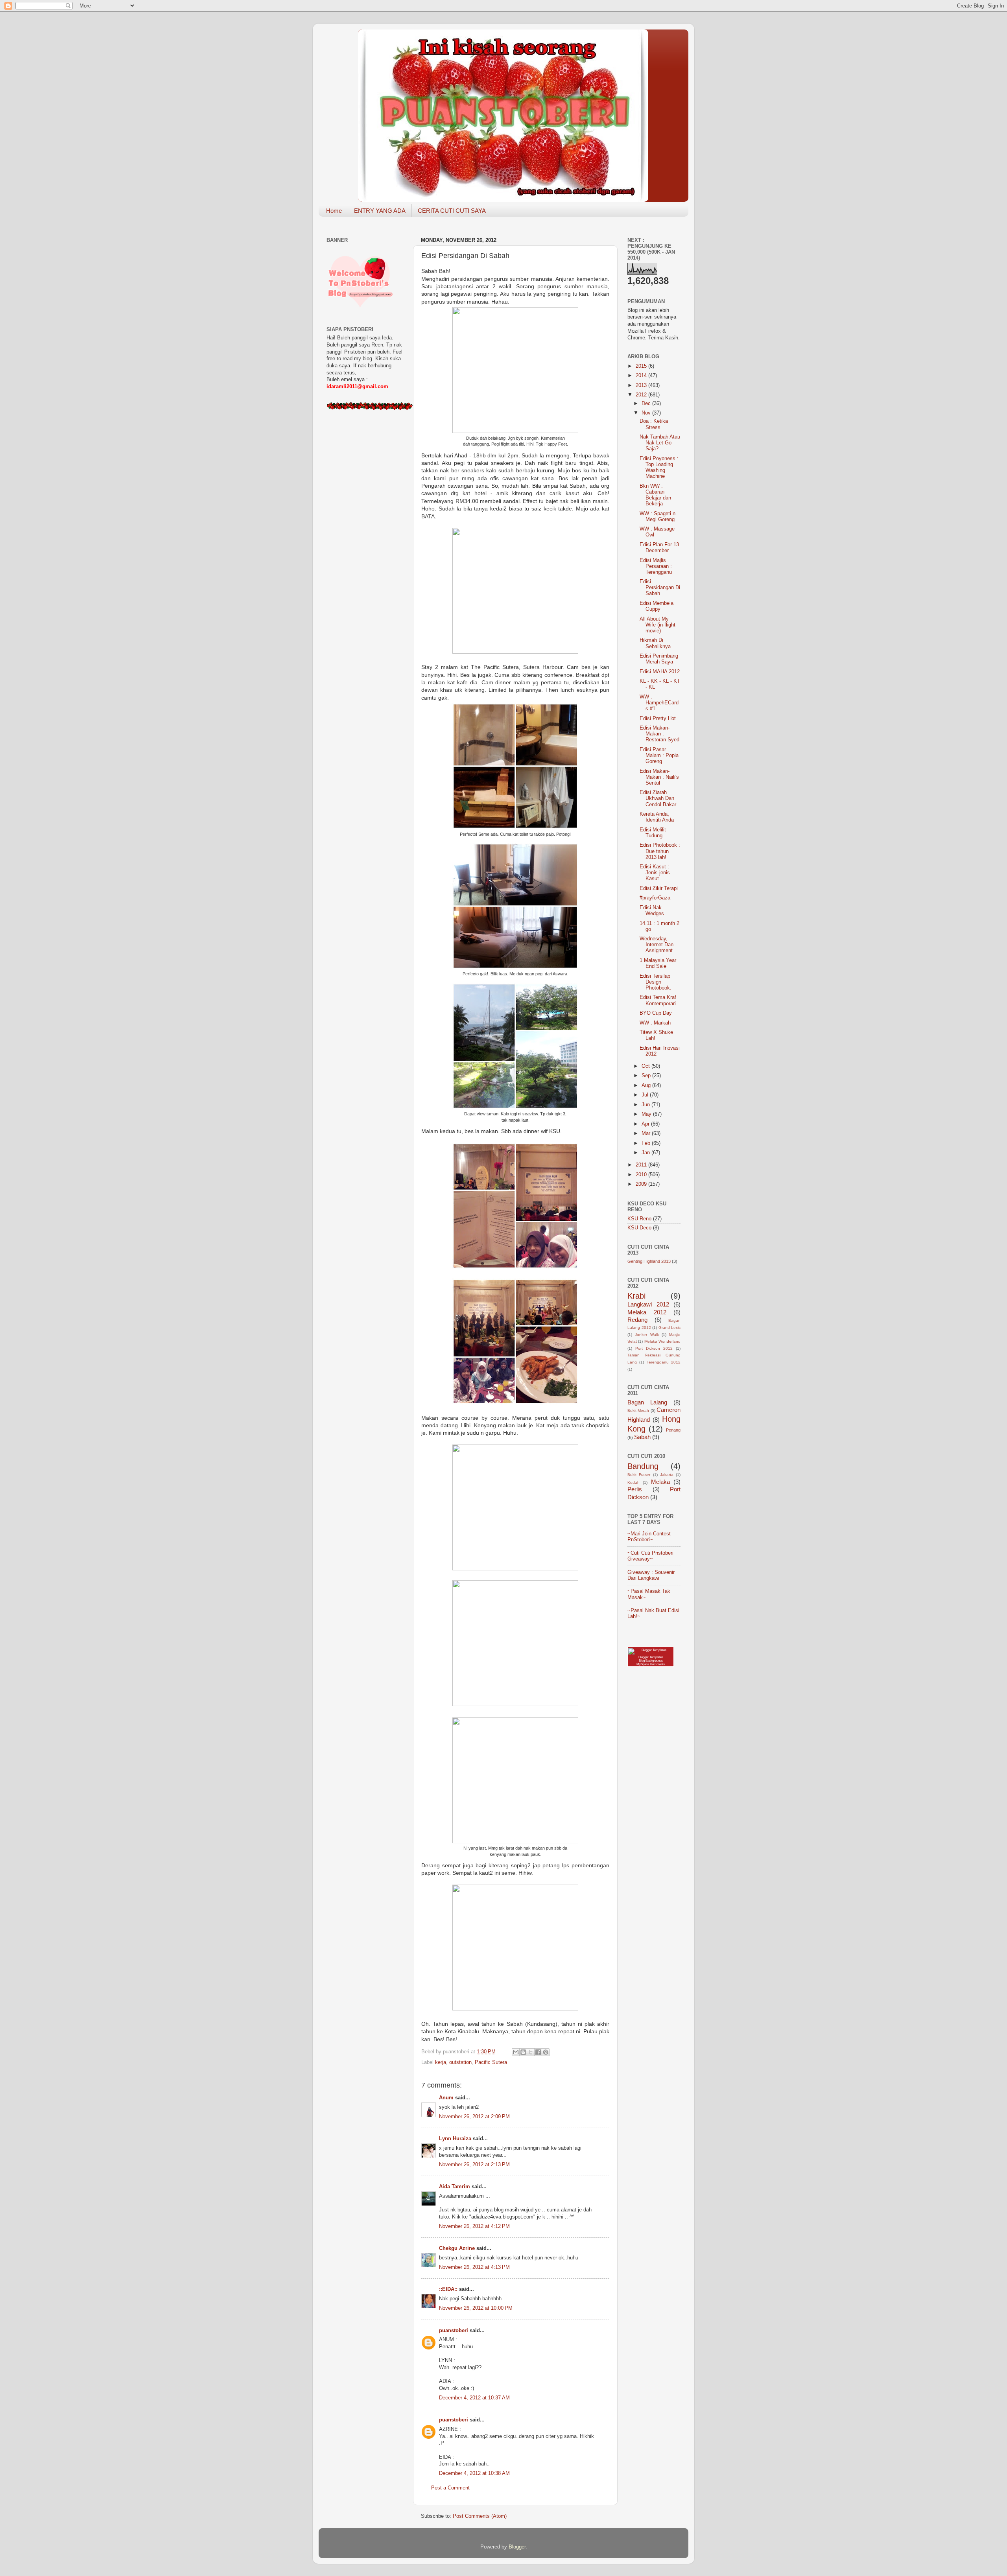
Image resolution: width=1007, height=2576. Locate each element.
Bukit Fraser (639, 1475)
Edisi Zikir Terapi (659, 888)
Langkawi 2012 (648, 1304)
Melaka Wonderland (662, 1341)
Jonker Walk (647, 1335)
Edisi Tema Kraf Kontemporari (658, 1000)
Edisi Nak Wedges (652, 911)
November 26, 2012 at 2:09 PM (474, 2117)
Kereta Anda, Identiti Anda (657, 817)
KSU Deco (639, 1228)
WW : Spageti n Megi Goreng (658, 517)
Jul (646, 1095)
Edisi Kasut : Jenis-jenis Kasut (655, 873)
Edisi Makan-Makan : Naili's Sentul (659, 777)
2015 (642, 366)
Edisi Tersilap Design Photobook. (656, 982)
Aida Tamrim (455, 2187)
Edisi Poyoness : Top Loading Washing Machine (659, 467)
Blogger (517, 2547)
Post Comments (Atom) (480, 2516)
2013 (642, 385)
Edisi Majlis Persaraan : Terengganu (656, 566)
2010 (642, 1175)
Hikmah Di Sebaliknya (655, 643)
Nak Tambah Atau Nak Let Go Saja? (660, 443)
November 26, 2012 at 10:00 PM (476, 2308)
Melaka (660, 1482)
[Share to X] (531, 2052)
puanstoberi (454, 2331)
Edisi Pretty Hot (658, 719)
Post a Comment (450, 2488)
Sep (647, 1076)
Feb (647, 1143)
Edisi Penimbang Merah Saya (659, 659)
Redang (637, 1320)
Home (334, 211)
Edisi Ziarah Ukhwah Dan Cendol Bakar (658, 798)
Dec (647, 404)
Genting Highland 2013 (649, 1261)
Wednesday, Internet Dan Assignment (657, 945)
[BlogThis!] (523, 2052)
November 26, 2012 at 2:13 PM (474, 2165)
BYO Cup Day (656, 1013)
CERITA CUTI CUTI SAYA (452, 211)
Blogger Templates (651, 1657)
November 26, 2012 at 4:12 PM (474, 2226)
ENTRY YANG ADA (380, 211)
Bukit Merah (638, 1411)
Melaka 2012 (647, 1312)
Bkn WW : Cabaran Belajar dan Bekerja (655, 495)
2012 (642, 395)
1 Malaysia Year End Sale (658, 963)
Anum (446, 2098)
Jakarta (667, 1475)
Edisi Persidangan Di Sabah (660, 588)
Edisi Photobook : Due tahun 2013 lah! (660, 851)
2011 (642, 1165)
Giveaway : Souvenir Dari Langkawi (651, 1575)
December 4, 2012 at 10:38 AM (474, 2473)
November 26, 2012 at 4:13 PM (474, 2267)
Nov (647, 413)
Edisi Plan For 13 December (659, 548)
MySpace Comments (651, 1664)
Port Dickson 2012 (654, 1348)
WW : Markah (655, 1023)
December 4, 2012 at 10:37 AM (474, 2398)
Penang (673, 1430)
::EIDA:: (448, 2289)
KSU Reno (639, 1219)
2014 (642, 376)
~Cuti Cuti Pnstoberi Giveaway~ (650, 1556)
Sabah (642, 1437)
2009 (642, 1184)
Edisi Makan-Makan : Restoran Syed (659, 734)
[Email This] (516, 2052)
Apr (646, 1124)
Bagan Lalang (647, 1402)
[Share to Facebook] (538, 2052)
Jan (646, 1153)
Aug (647, 1085)
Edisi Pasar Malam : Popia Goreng (659, 755)
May (647, 1114)
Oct (646, 1066)
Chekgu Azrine (457, 2248)
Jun (646, 1105)
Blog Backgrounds (651, 1661)
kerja (441, 2062)
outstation (460, 2062)
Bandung (643, 1466)
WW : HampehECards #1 (659, 703)
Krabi (636, 1296)
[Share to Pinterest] (546, 2052)
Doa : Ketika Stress (654, 424)
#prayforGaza (655, 898)
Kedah (634, 1482)
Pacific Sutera (491, 2062)
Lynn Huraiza (455, 2139)
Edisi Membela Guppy (657, 606)
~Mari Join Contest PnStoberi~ (649, 1537)
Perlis (635, 1489)
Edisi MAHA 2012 (660, 672)
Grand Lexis (670, 1328)
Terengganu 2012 (664, 1362)
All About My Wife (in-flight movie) (658, 625)
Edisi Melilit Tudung (653, 833)
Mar (647, 1133)
